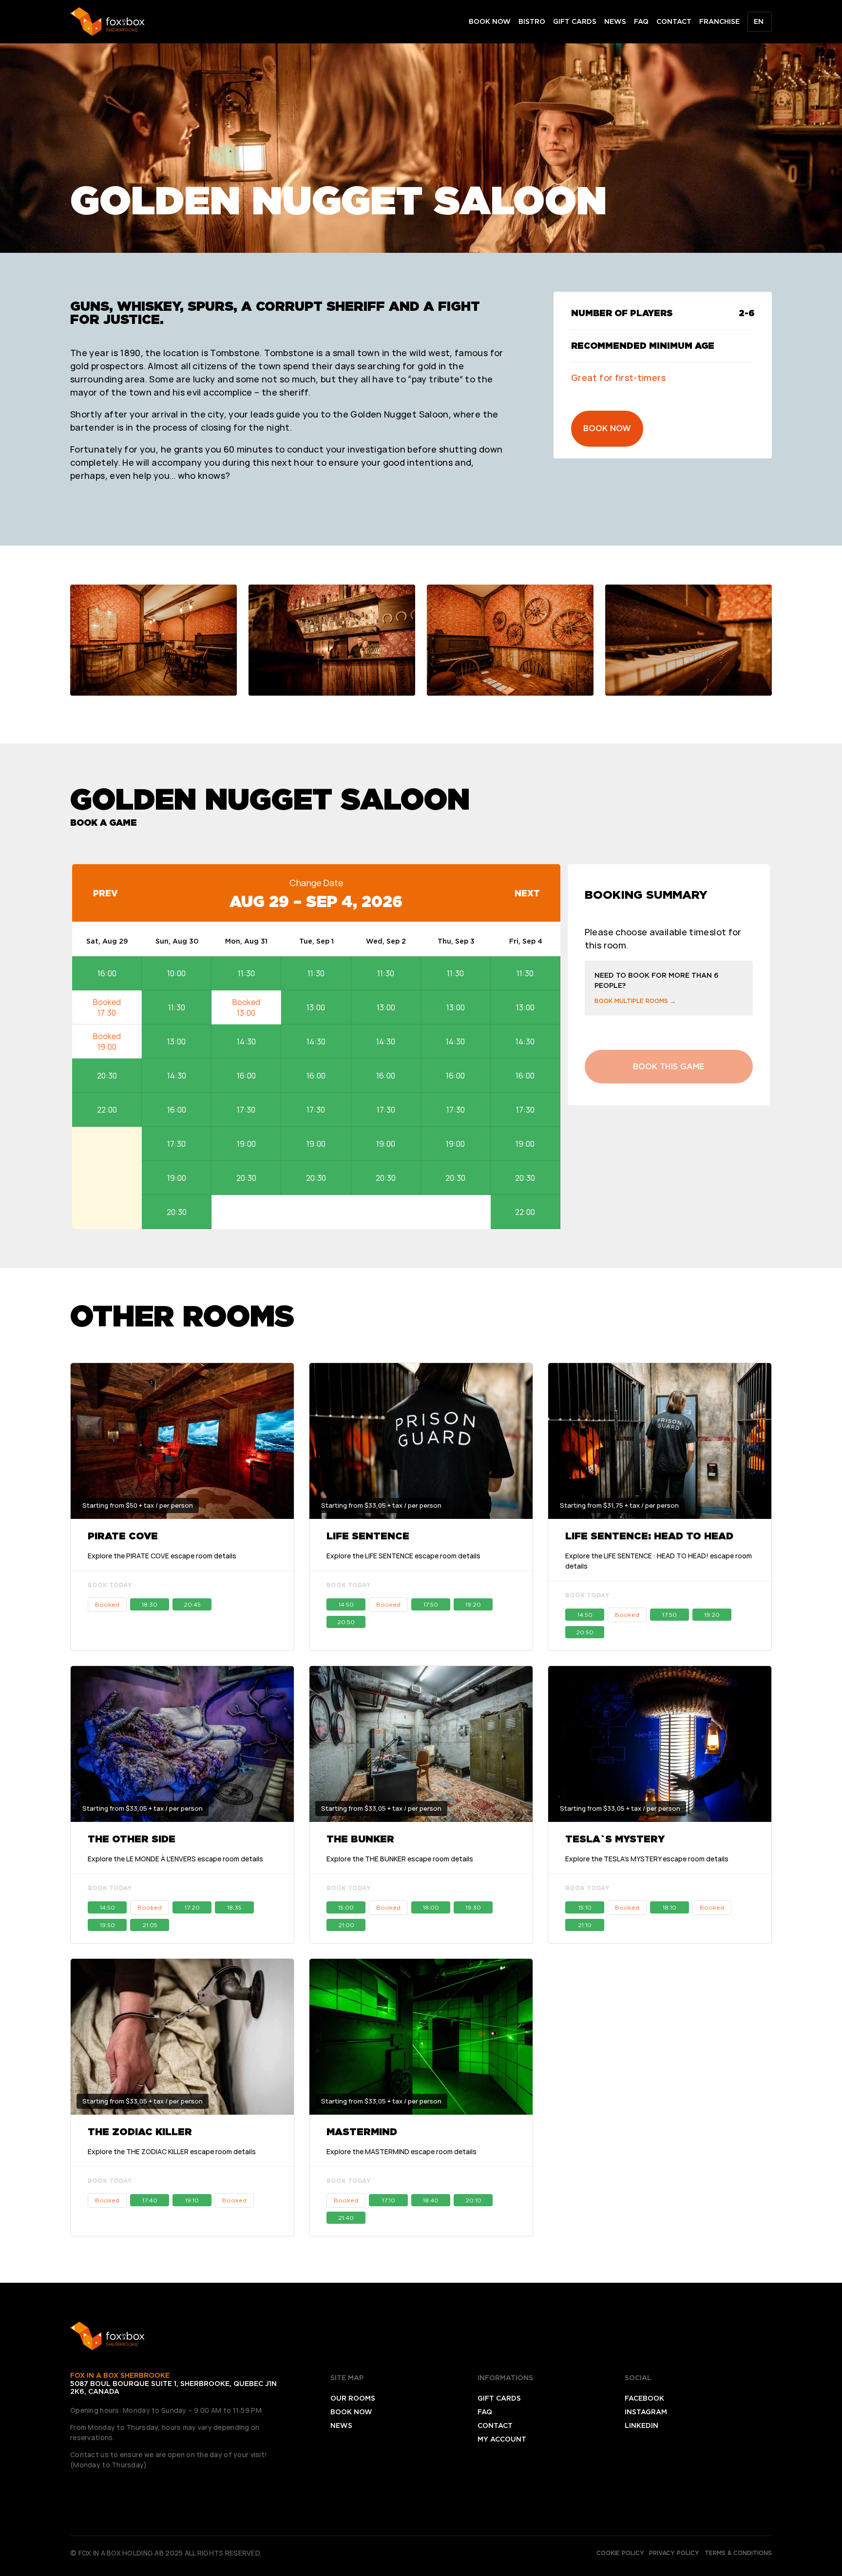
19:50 (107, 1925)
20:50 (346, 1622)
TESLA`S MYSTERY (615, 1839)
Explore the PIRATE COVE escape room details (162, 1556)
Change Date (316, 883)
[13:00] (246, 1007)
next (527, 893)
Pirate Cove (123, 1536)
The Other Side (132, 1839)
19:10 (192, 2200)
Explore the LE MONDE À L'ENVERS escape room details (175, 1859)
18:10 (670, 1907)
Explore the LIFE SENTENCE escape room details (403, 1556)
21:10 (585, 1925)
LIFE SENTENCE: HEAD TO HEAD (649, 1536)
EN (759, 21)
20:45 (192, 1604)
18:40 (431, 2200)
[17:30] (107, 1007)
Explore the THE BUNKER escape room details (400, 1859)
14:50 (346, 1604)
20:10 (473, 2200)
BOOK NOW (607, 428)
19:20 (473, 1604)
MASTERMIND (362, 2132)
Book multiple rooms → (635, 1001)
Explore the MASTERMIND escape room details (402, 2151)
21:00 (346, 1925)
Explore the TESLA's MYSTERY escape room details (647, 1859)
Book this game (669, 1067)
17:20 (192, 1907)
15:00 (346, 1907)
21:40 (346, 2218)
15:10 (585, 1907)
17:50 (431, 1604)
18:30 (150, 1604)
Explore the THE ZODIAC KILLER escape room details (172, 2151)
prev (105, 893)
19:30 (473, 1907)
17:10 (389, 2200)
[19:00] (107, 1042)
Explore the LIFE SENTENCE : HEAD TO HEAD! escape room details (659, 1561)
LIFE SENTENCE (368, 1536)
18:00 (431, 1907)
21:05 (150, 1925)
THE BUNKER (360, 1839)
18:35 (234, 1907)
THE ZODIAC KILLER (140, 2132)
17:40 (150, 2200)
